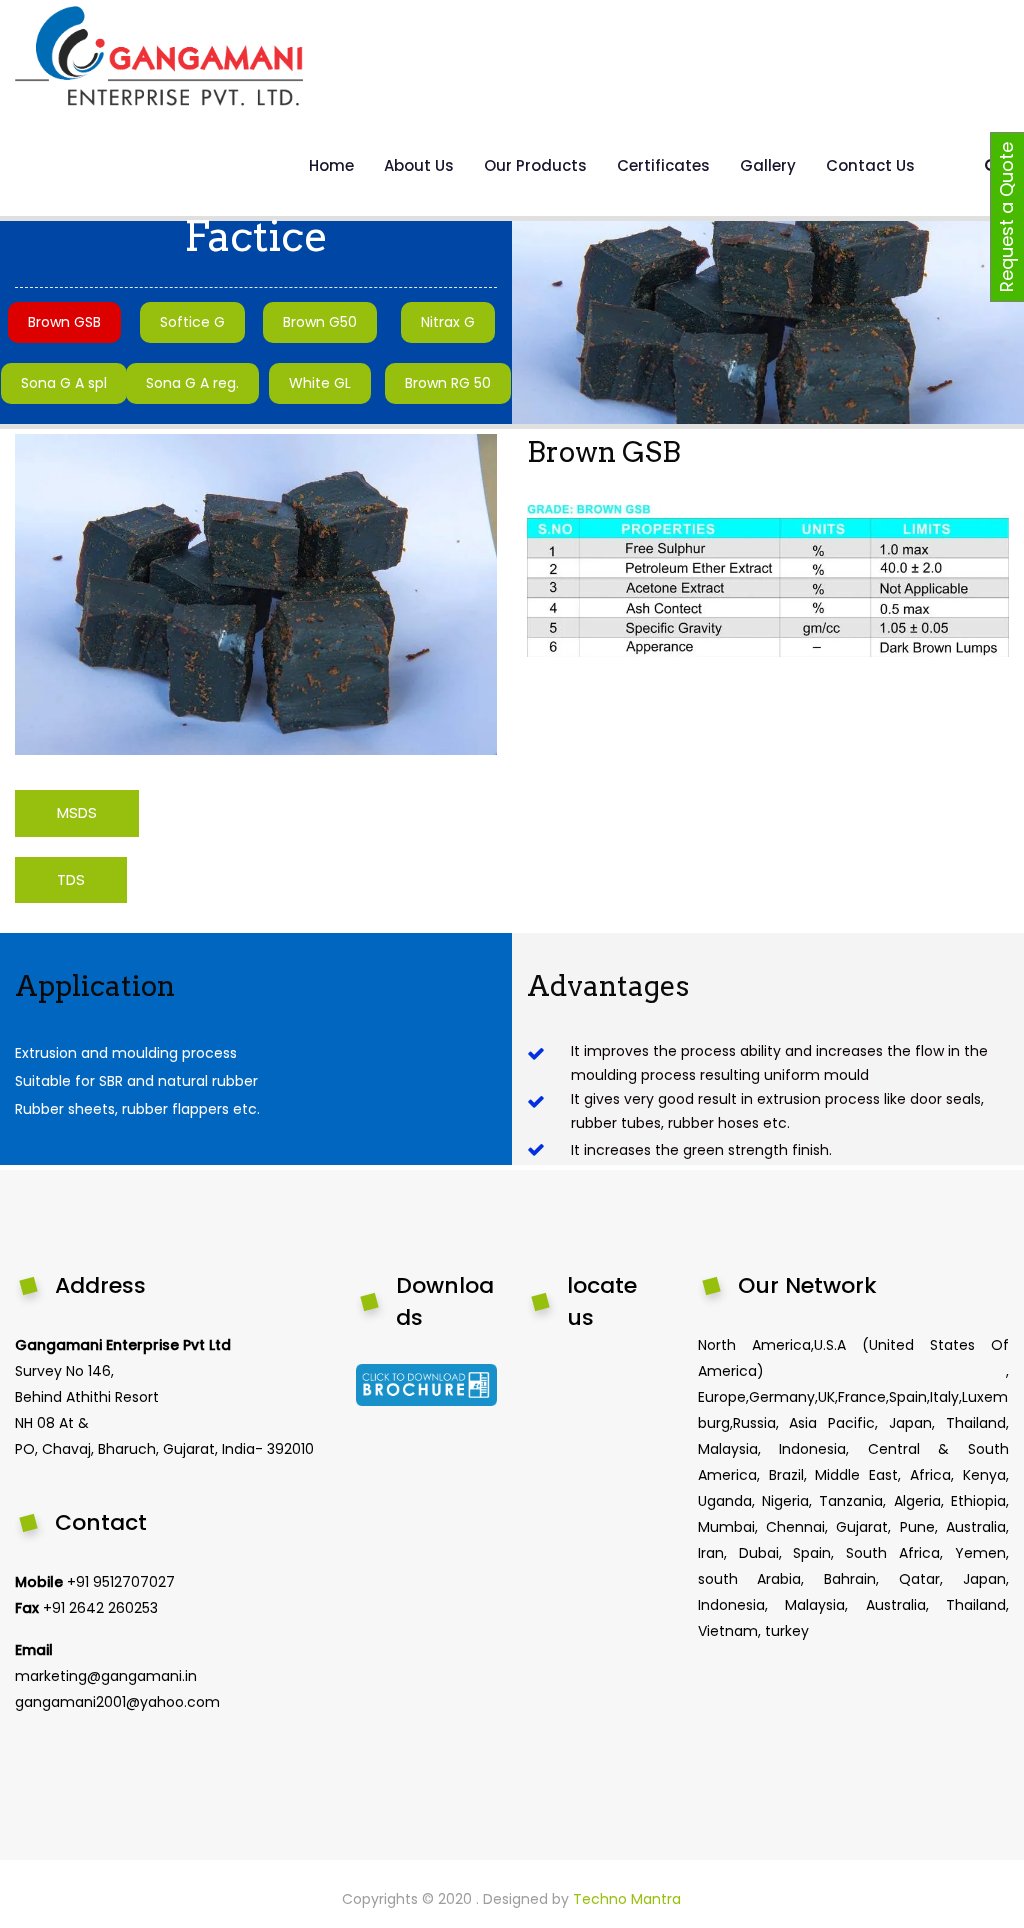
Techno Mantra (627, 1899)
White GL (320, 383)
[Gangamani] (159, 56)
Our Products (535, 165)
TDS (71, 879)
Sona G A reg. (192, 383)
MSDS (77, 812)
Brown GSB (64, 322)
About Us (419, 165)
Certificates (663, 165)
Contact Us (870, 165)
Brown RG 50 (448, 383)
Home (331, 165)
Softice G (192, 322)
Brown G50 (320, 322)
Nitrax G (448, 322)
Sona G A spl (64, 383)
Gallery (768, 165)
